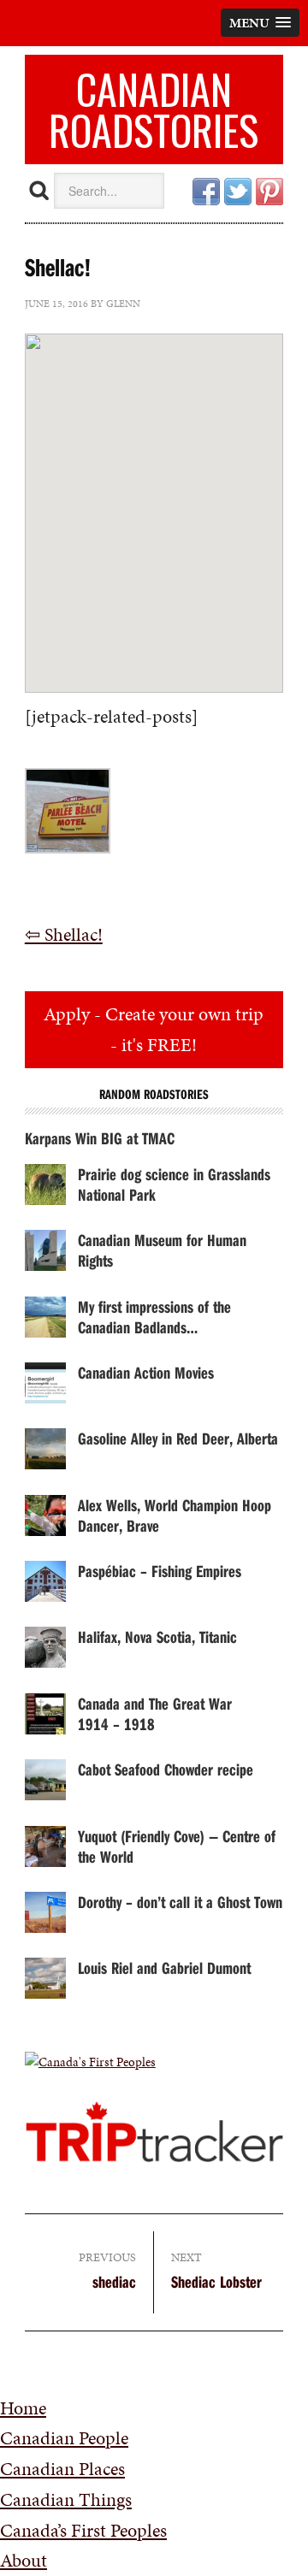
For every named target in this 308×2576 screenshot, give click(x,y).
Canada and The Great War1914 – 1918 (155, 1713)
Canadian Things (66, 2499)
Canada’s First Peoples (83, 2530)
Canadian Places (62, 2469)
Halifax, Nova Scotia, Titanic (157, 1637)
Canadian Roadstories (154, 109)
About (24, 2560)
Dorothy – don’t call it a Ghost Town (180, 1902)
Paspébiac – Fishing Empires (160, 1571)
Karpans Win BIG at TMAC (100, 1138)
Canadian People (64, 2438)
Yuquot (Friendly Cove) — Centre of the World (177, 1846)
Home (23, 2408)
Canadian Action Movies (146, 1372)
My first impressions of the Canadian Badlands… (154, 1317)
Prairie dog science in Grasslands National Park (174, 1184)
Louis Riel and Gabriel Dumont (164, 1967)
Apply (154, 1029)
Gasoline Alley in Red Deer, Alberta (178, 1438)
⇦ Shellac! (64, 934)
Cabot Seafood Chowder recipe (166, 1769)
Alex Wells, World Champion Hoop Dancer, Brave (175, 1515)
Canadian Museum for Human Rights (162, 1250)
